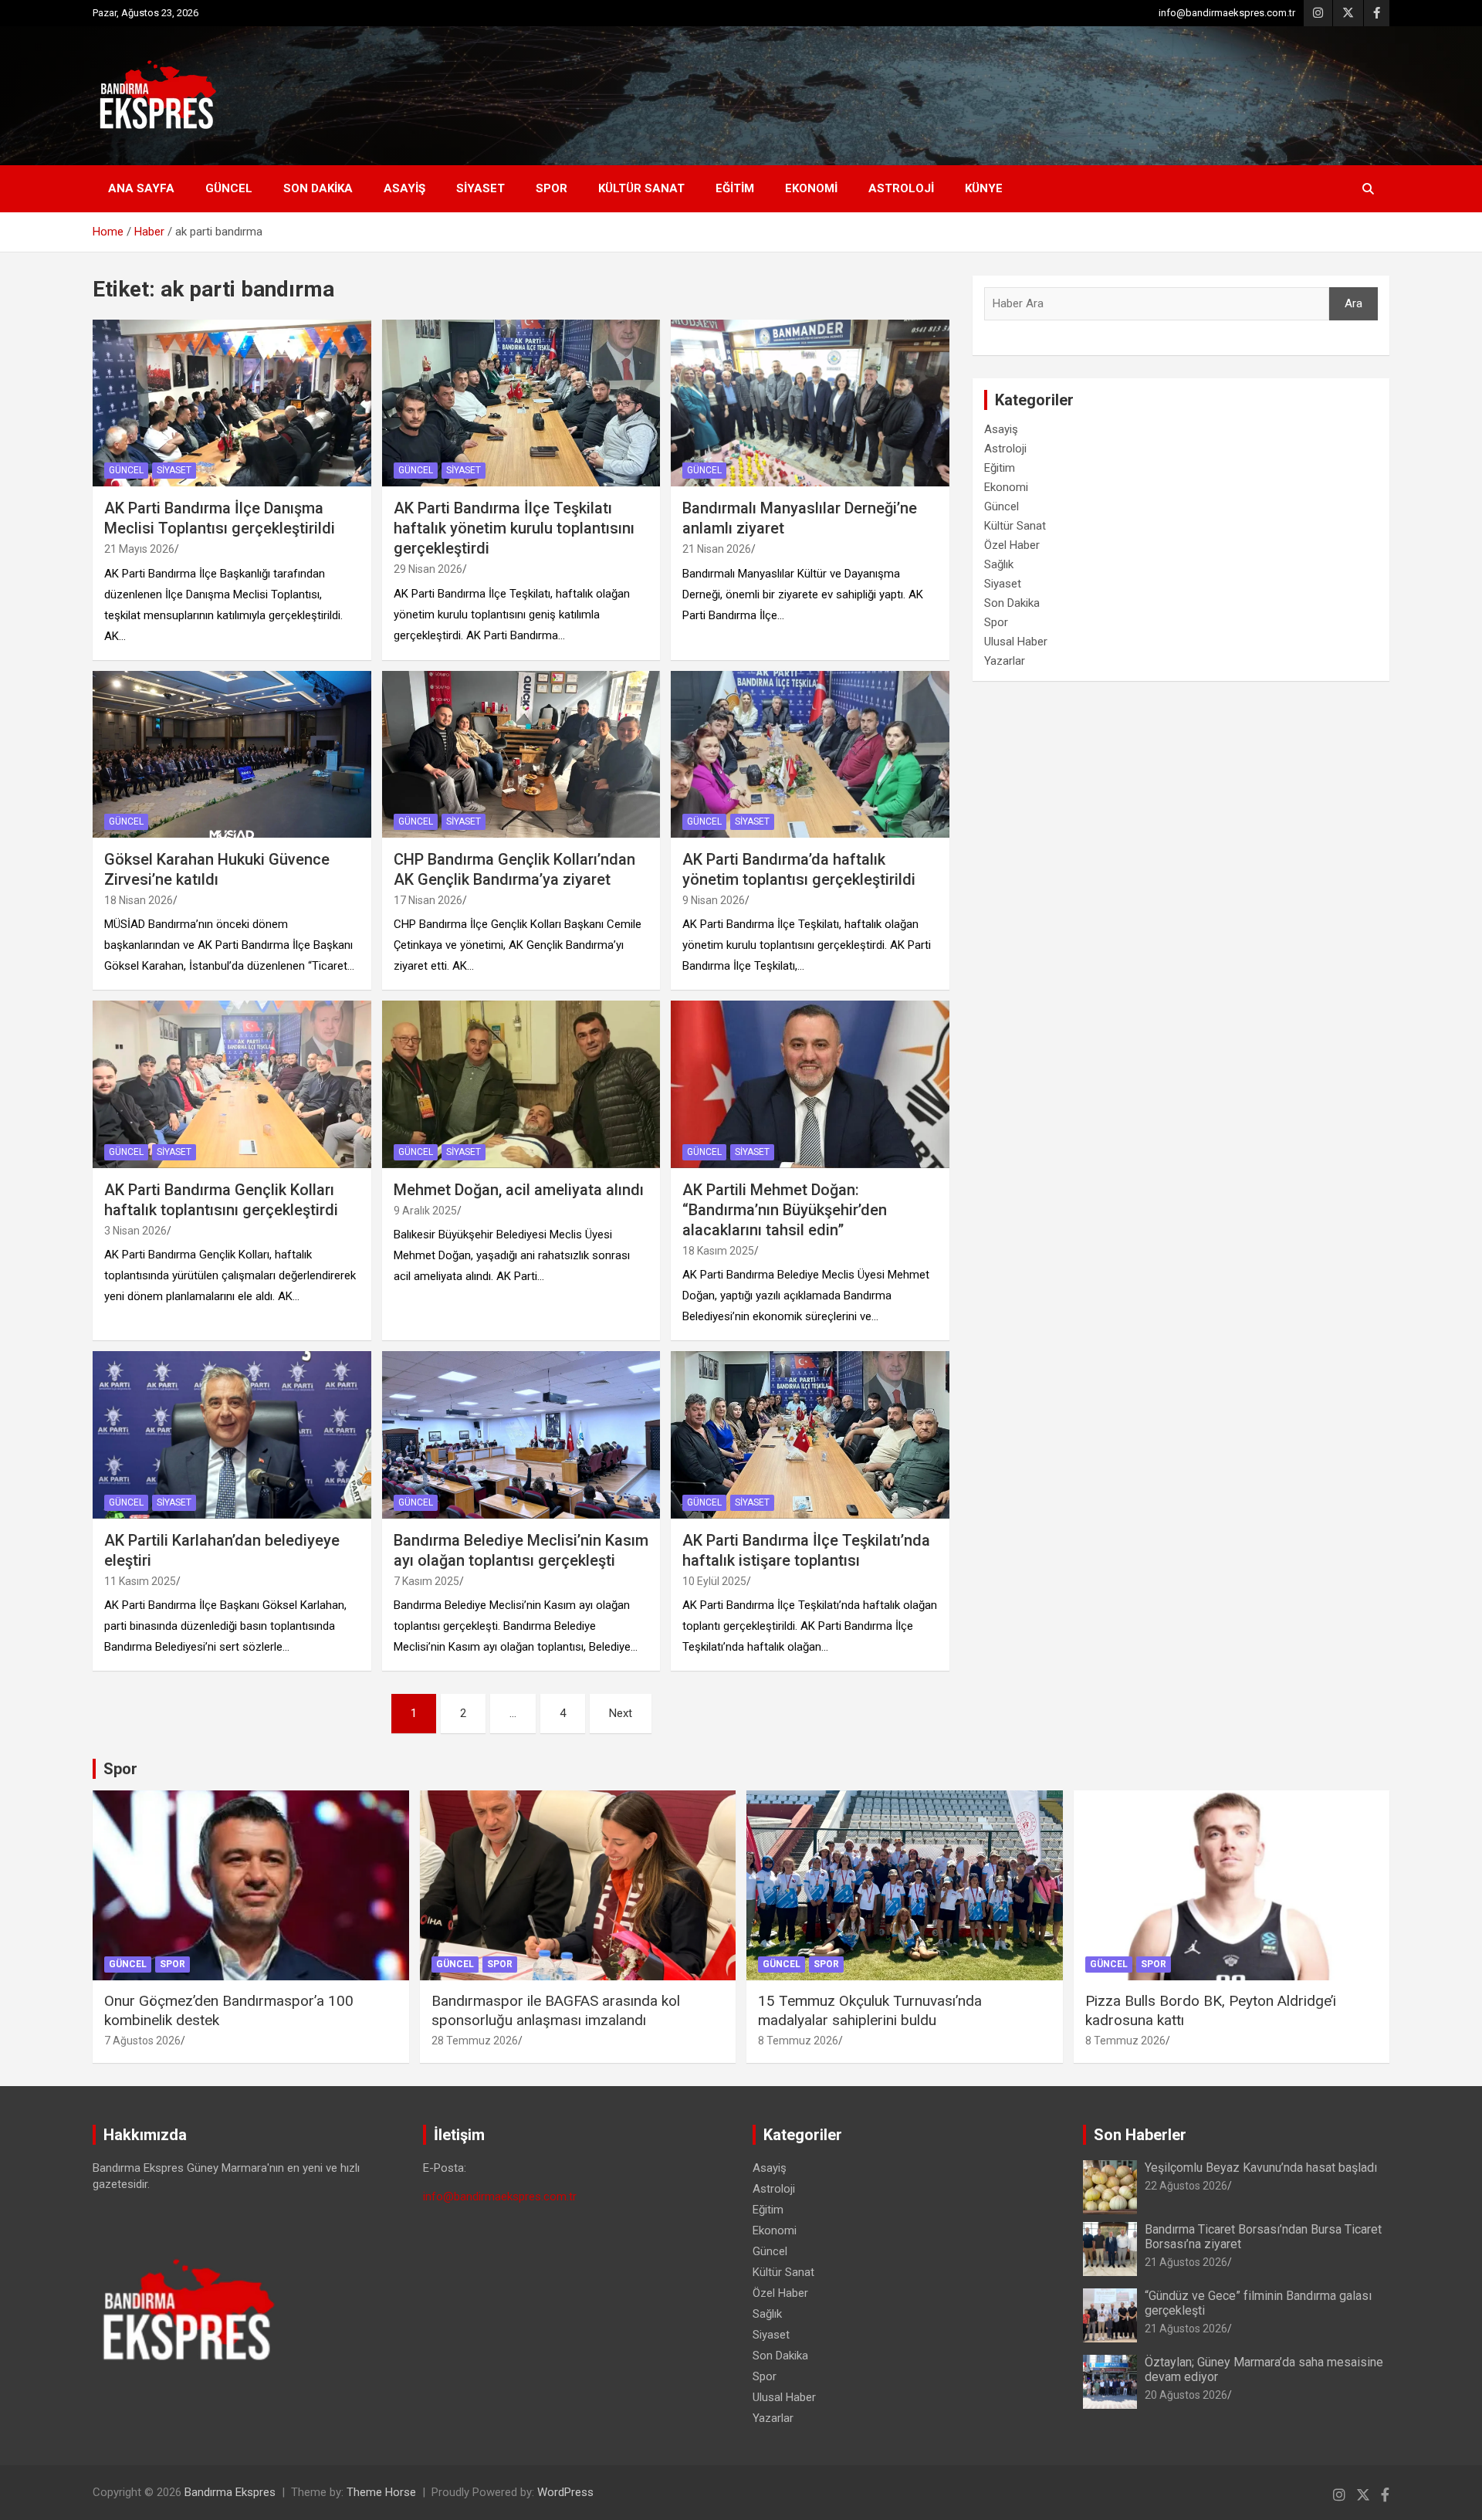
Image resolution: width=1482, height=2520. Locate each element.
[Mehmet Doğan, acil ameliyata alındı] (521, 1085)
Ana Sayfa (141, 188)
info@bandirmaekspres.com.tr (1227, 13)
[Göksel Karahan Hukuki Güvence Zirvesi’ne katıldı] (232, 754)
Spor (552, 188)
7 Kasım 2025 (426, 1581)
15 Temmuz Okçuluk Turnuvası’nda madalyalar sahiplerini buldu (870, 2010)
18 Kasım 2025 (718, 1251)
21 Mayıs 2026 (139, 549)
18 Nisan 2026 (139, 900)
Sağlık (999, 564)
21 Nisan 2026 (717, 549)
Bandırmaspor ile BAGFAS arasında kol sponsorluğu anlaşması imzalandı (556, 2010)
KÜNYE (984, 188)
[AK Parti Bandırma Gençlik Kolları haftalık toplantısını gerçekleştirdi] (232, 1085)
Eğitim (735, 188)
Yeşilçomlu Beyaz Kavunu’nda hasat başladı (1261, 2168)
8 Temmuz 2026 (798, 2041)
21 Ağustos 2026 (1186, 2262)
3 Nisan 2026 (135, 1231)
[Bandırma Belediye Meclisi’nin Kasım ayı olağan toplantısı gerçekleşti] (521, 1435)
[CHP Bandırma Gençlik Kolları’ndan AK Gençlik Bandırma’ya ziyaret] (521, 754)
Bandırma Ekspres (230, 2492)
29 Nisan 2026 (428, 569)
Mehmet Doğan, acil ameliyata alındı (519, 1190)
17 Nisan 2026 (428, 900)
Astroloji (901, 188)
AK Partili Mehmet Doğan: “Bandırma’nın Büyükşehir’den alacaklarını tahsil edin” (785, 1210)
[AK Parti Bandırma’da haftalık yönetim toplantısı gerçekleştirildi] (810, 754)
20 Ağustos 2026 (1186, 2395)
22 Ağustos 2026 (1186, 2186)
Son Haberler (1140, 2135)
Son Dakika (318, 188)
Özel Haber (1012, 545)
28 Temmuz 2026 (475, 2041)
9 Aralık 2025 (425, 1211)
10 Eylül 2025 (714, 1581)
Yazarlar (1005, 661)
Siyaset (480, 188)
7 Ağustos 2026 (142, 2041)
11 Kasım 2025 (140, 1581)
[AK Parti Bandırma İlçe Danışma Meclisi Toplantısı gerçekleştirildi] (232, 403)
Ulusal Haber (1016, 642)
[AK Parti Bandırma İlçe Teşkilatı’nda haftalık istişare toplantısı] (810, 1435)
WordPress (565, 2492)
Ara (1353, 303)
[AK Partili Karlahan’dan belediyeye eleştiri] (232, 1435)
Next (621, 1713)
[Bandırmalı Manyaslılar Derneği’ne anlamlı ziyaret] (810, 403)
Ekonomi (811, 188)
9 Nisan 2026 (714, 900)
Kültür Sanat (641, 188)
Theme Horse (381, 2492)
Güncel (229, 188)
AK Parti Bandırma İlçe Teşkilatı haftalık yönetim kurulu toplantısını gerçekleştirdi (514, 528)
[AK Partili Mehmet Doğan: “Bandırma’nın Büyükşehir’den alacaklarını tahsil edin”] (810, 1085)
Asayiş (404, 188)
